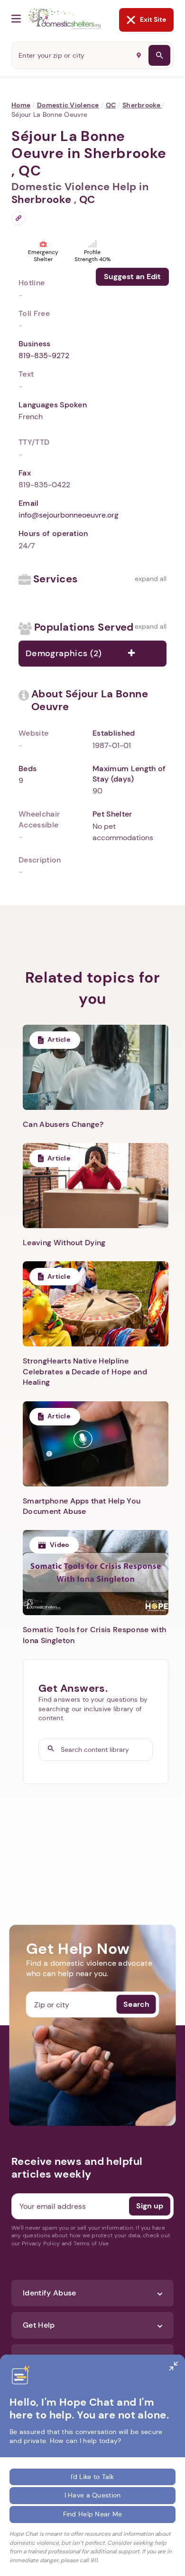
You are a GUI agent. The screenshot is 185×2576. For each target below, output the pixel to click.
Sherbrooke (142, 105)
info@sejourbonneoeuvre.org (69, 515)
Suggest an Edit (132, 277)
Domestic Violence (68, 105)
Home (21, 105)
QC (111, 105)
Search (136, 2004)
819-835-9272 (44, 356)
